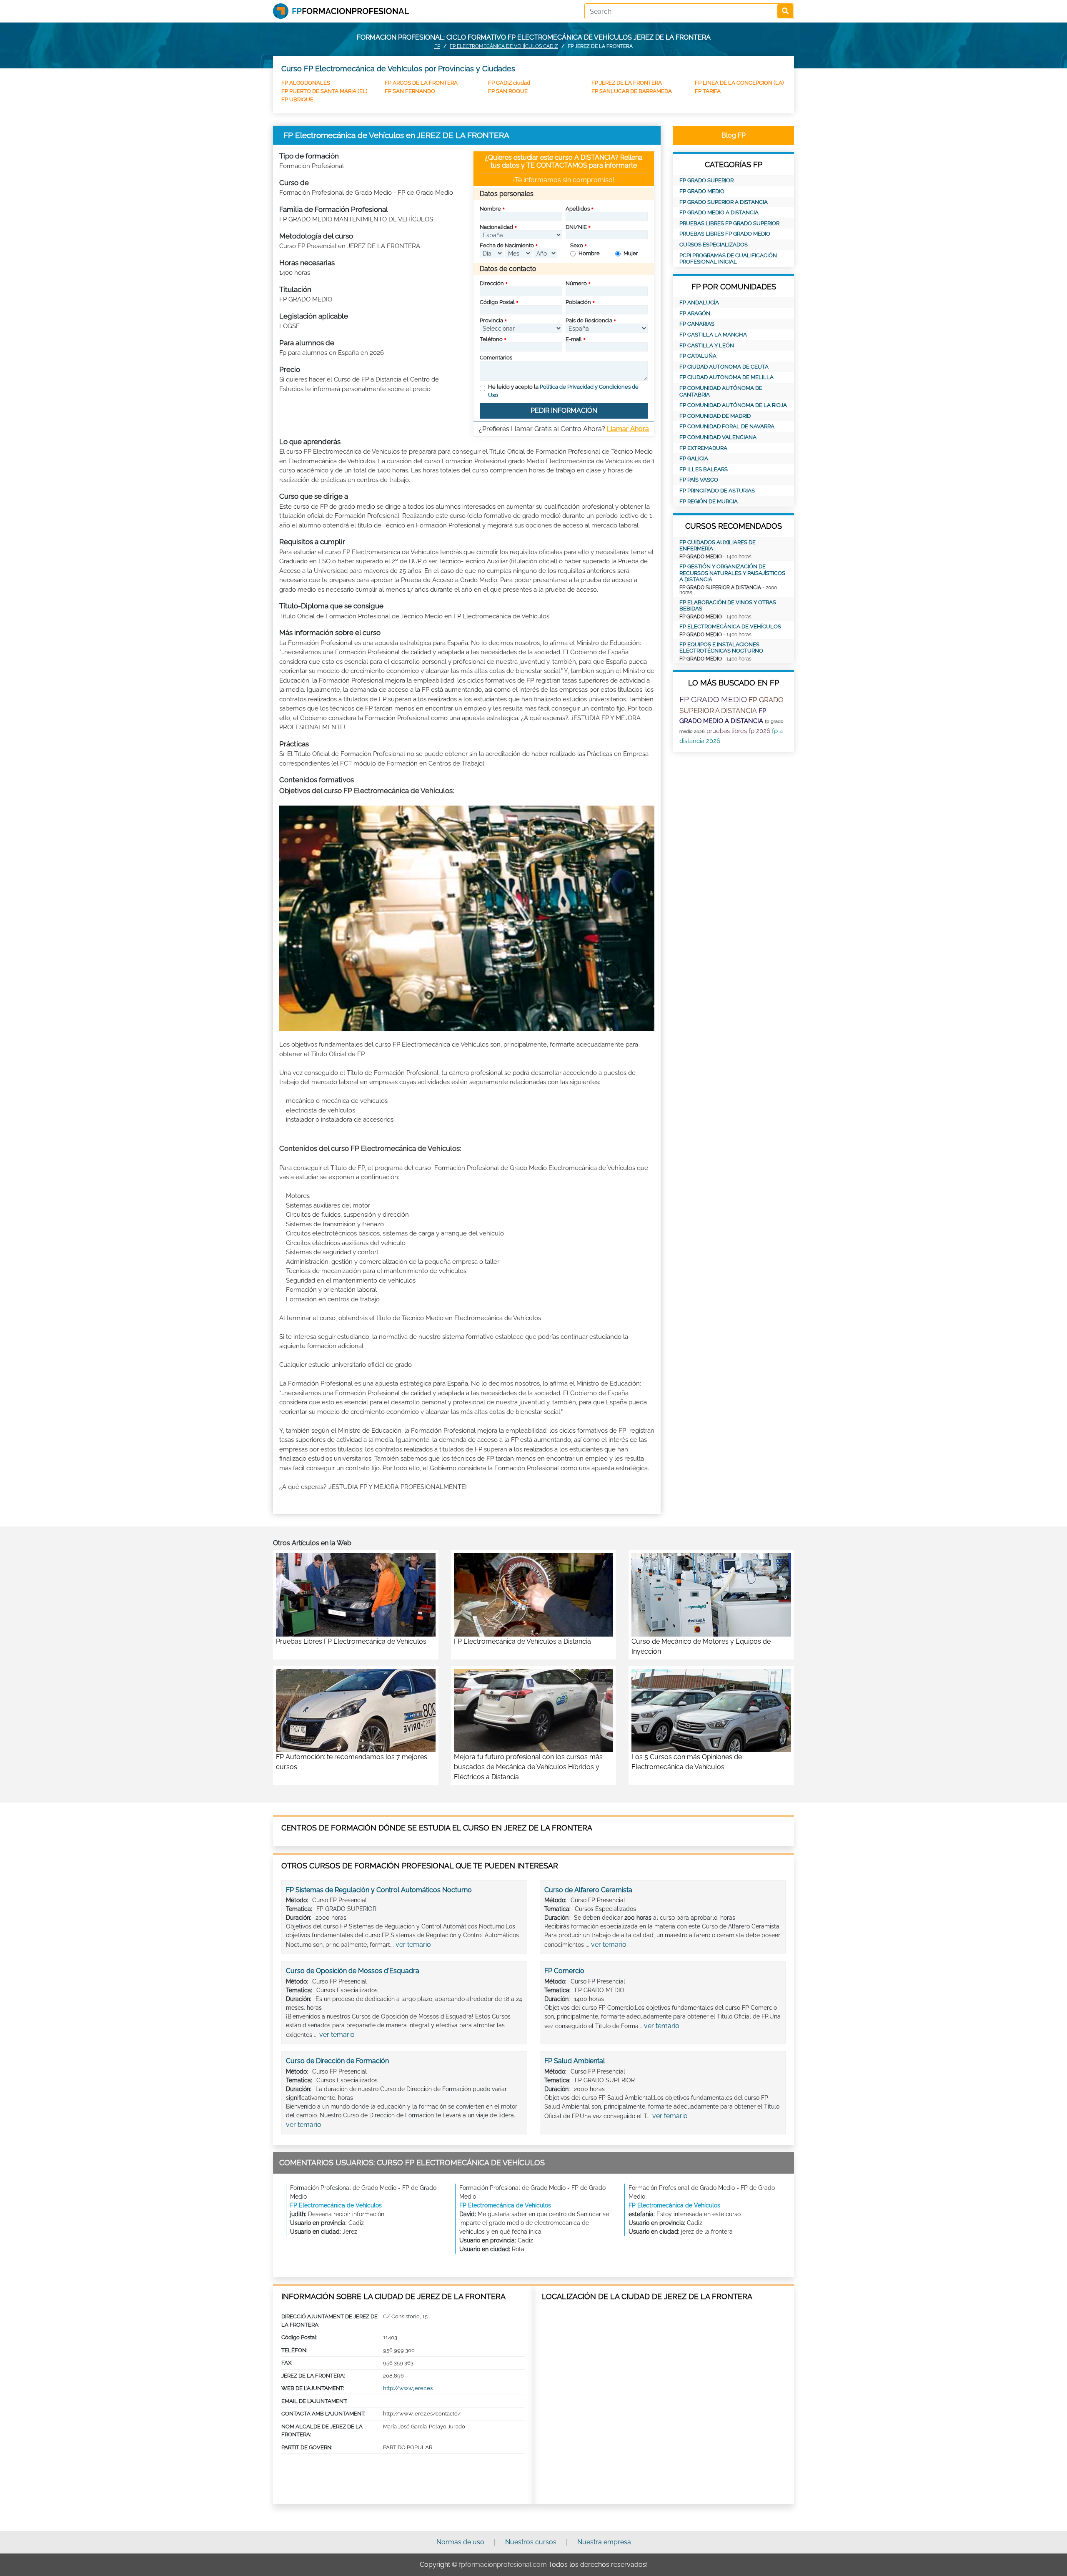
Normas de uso (460, 2542)
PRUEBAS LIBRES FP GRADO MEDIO (725, 234)
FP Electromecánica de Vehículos (730, 626)
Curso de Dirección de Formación (337, 2061)
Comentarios (496, 358)
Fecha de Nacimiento (507, 245)
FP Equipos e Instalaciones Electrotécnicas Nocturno (721, 648)
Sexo (577, 245)
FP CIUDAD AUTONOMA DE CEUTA (724, 367)
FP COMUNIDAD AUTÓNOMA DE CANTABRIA (721, 391)
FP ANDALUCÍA (699, 303)
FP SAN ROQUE (508, 91)
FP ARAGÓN (695, 313)
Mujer (631, 253)
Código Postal (497, 302)
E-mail (574, 339)
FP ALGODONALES (306, 83)
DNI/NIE (576, 227)
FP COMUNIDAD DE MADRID (715, 416)
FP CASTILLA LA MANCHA (713, 335)
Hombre (589, 253)
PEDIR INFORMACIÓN (564, 411)
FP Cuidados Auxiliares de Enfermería (718, 546)
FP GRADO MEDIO (702, 191)
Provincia (491, 320)
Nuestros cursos (531, 2542)
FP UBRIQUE (297, 99)
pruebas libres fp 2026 (738, 731)
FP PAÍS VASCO (699, 480)
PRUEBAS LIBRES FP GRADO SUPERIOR (729, 223)
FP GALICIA (694, 458)
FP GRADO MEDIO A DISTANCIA (719, 212)
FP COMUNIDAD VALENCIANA (718, 437)
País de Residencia (589, 320)
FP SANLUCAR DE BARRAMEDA (632, 91)
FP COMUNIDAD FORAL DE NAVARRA (727, 426)
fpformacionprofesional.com (503, 2565)
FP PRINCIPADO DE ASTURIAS (717, 491)
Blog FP (734, 135)
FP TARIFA (708, 91)
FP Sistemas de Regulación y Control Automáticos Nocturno (379, 1890)
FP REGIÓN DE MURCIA (709, 501)
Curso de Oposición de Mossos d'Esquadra (353, 1971)
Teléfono (491, 339)
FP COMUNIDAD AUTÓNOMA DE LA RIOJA (733, 405)
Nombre (490, 209)
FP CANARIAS (697, 324)
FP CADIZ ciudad (509, 83)
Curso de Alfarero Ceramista (588, 1890)
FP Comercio (564, 1971)
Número (576, 283)
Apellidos (578, 209)
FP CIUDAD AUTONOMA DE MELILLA (726, 377)
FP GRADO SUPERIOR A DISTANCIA (724, 202)
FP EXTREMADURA (703, 448)
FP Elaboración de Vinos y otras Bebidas (728, 606)
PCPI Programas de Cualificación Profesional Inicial (728, 259)
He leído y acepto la (563, 391)
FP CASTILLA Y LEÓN (707, 345)
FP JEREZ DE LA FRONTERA (627, 83)
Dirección (492, 283)
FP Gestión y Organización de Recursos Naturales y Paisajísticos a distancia (732, 573)
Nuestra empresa (604, 2542)
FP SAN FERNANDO (410, 91)
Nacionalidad (496, 227)
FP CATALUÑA (698, 356)
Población (578, 302)
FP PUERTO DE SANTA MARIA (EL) (324, 91)
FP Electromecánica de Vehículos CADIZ (504, 46)
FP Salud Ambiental (575, 2061)
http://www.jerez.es (408, 2388)
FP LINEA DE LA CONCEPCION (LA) (739, 83)
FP (437, 46)
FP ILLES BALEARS (704, 469)
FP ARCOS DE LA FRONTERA (421, 83)
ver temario (413, 1945)
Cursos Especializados (714, 245)
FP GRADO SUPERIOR (706, 180)
